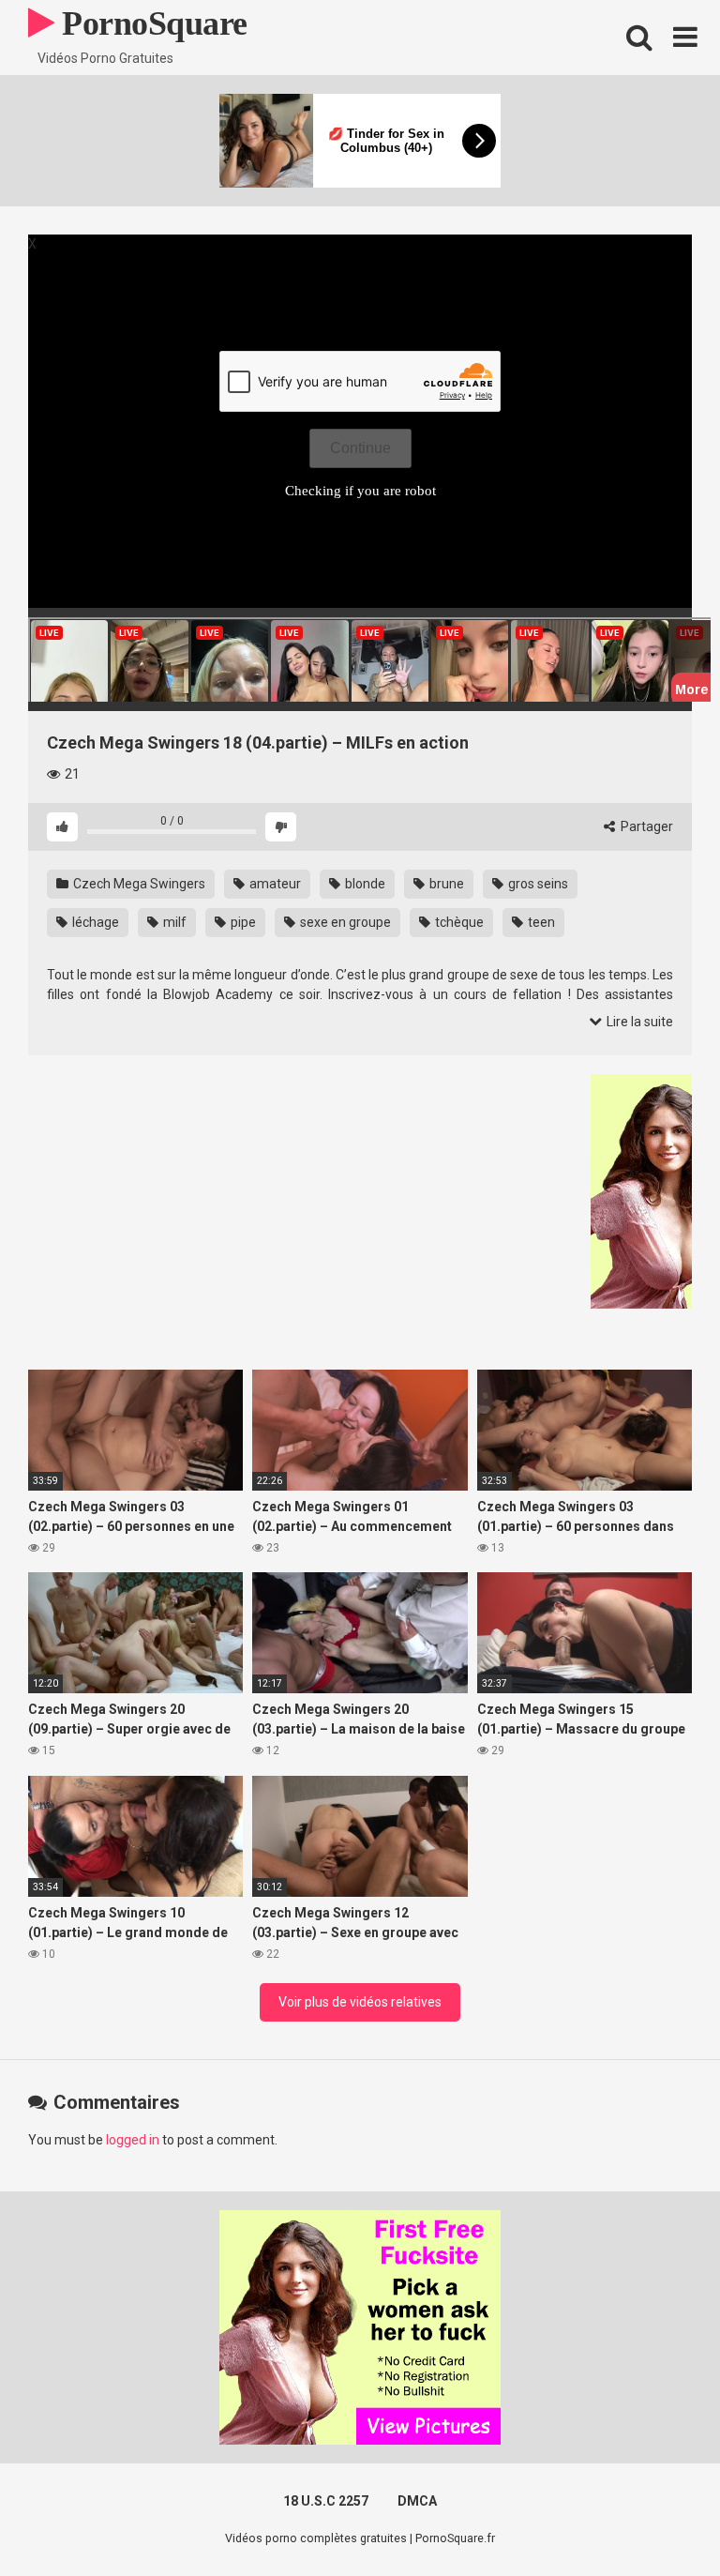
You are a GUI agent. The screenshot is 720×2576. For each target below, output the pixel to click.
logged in (133, 2140)
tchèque (458, 922)
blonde (364, 884)
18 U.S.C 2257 (326, 2501)
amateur (274, 884)
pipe (242, 922)
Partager (645, 826)
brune (445, 884)
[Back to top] (657, 2519)
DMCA (417, 2501)
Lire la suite (638, 1022)
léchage (94, 922)
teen (540, 922)
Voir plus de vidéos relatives (360, 2002)
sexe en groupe (344, 922)
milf (173, 922)
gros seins (537, 884)
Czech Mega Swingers (138, 884)
